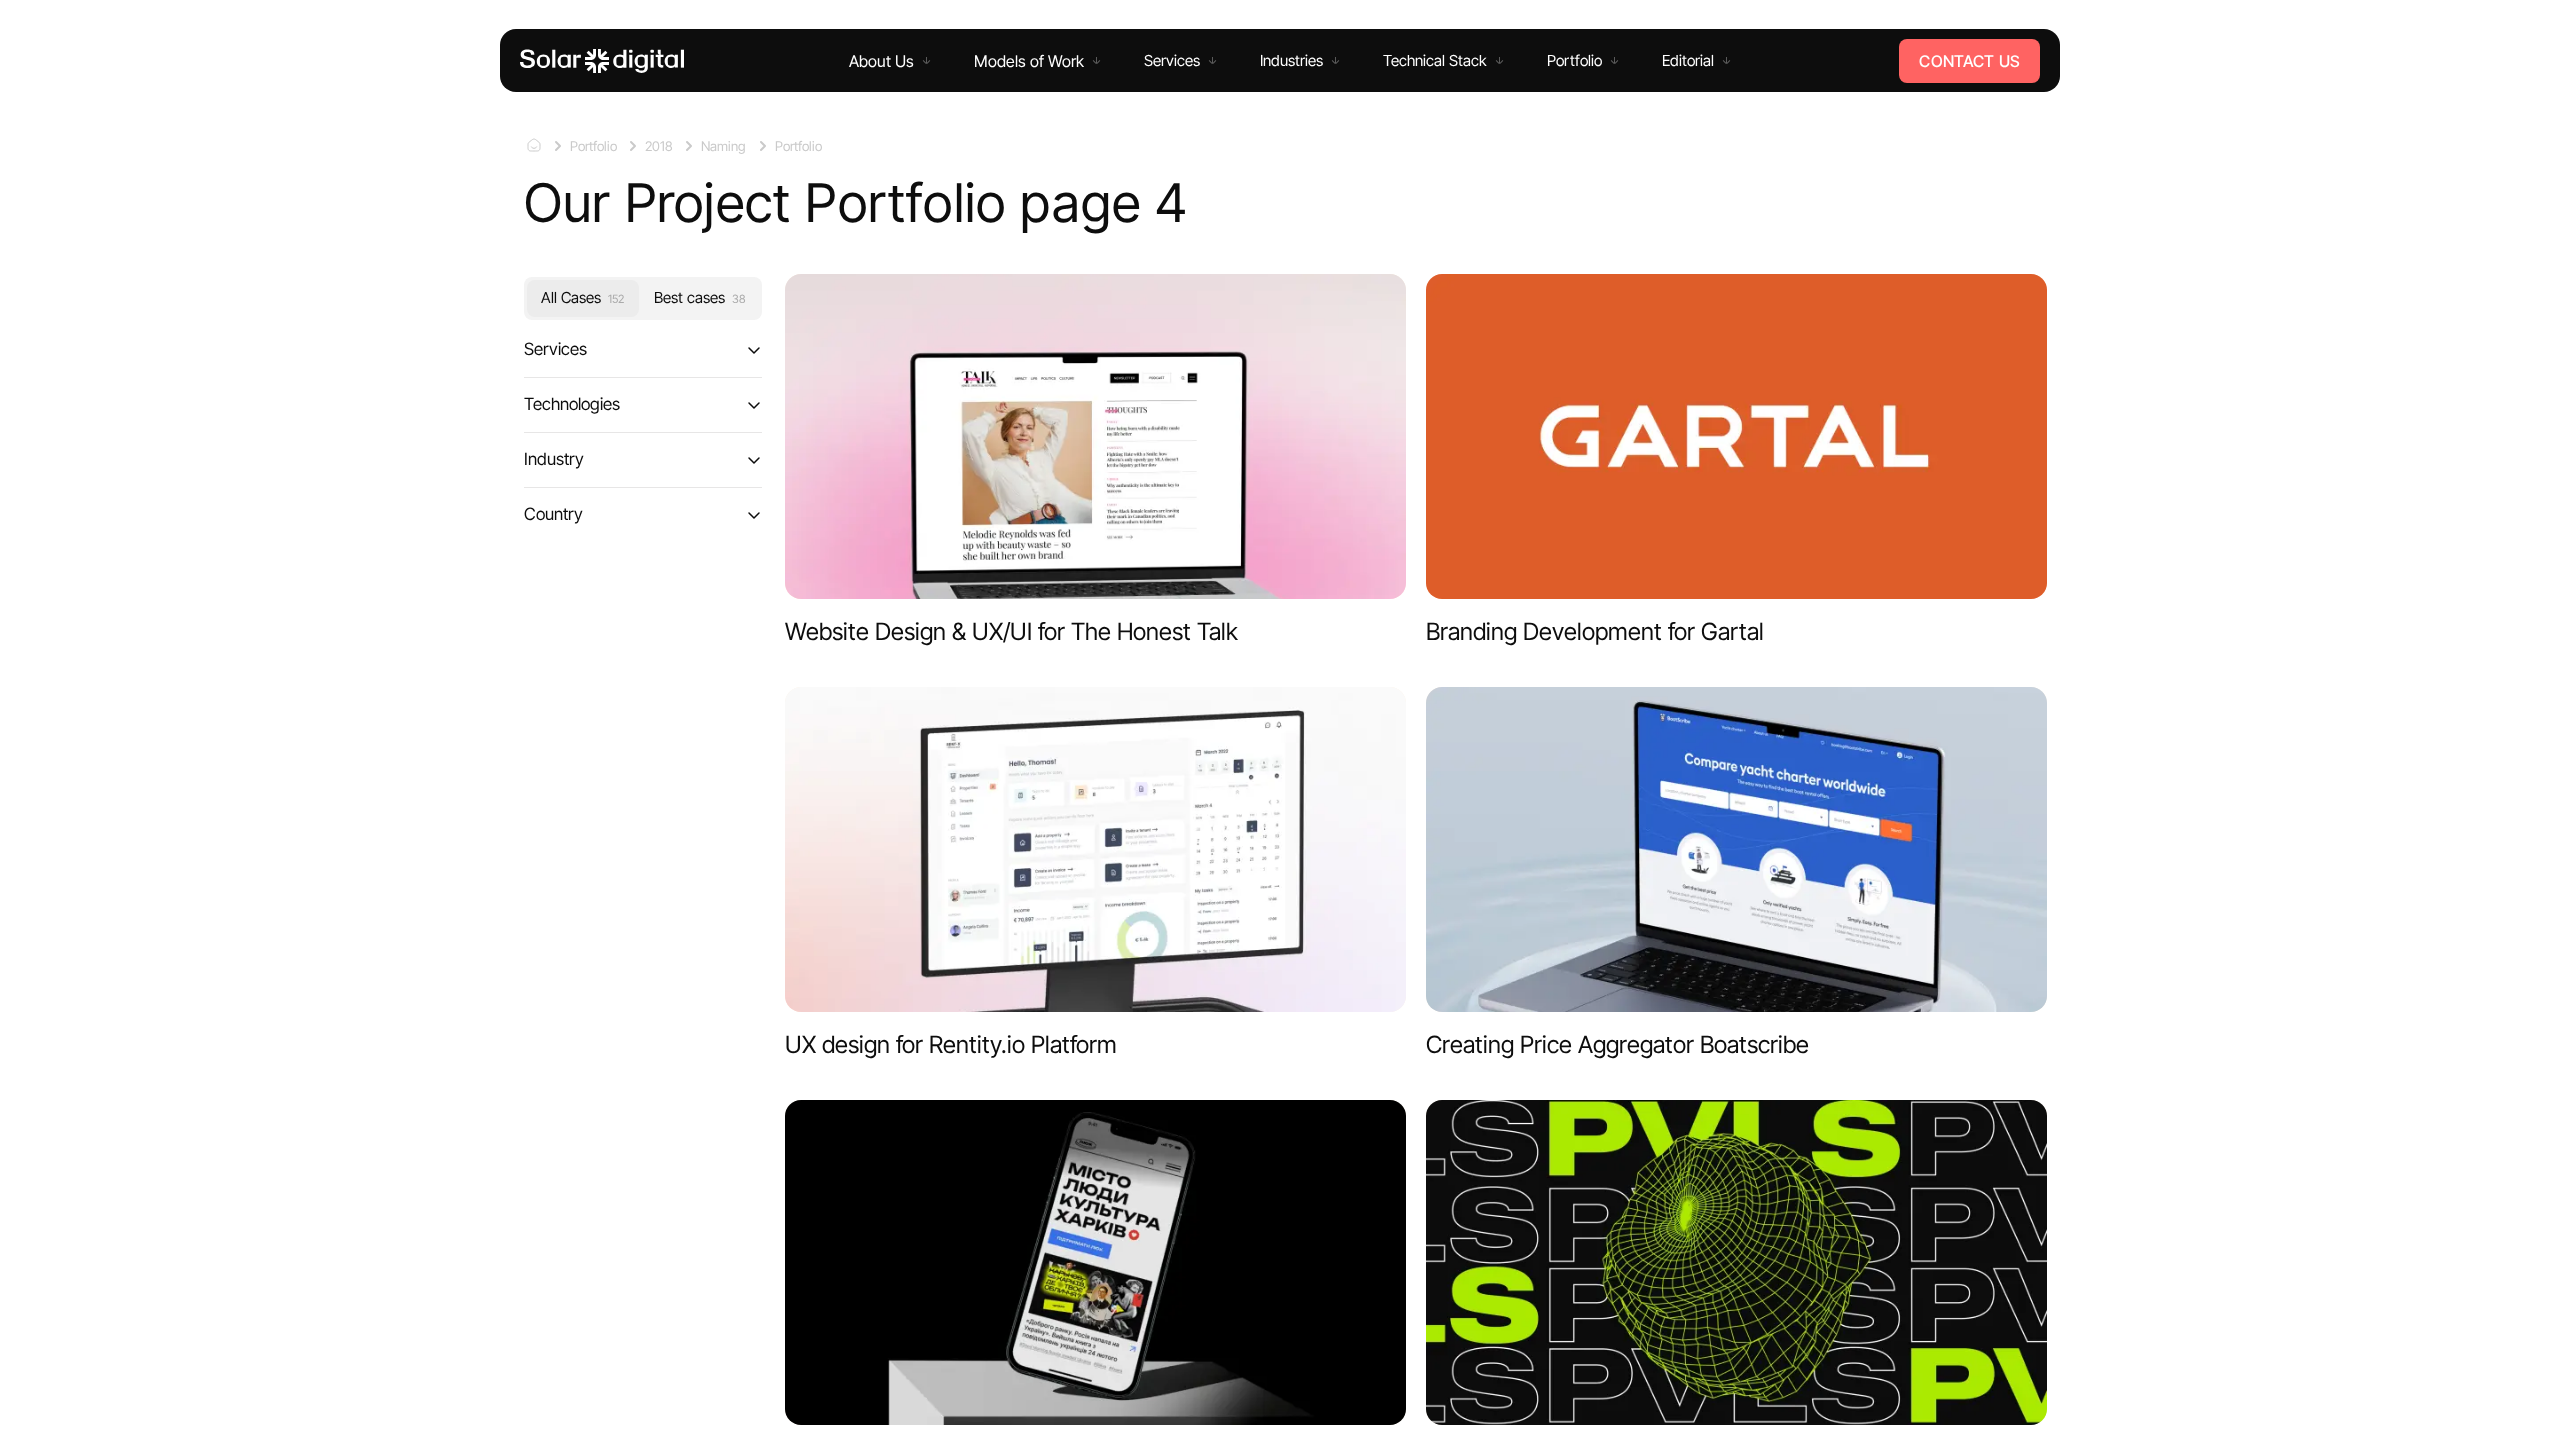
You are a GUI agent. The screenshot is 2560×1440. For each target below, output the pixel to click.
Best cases (699, 297)
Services (555, 349)
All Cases (582, 297)
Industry (554, 459)
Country (553, 513)
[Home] (602, 61)
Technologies (572, 404)
